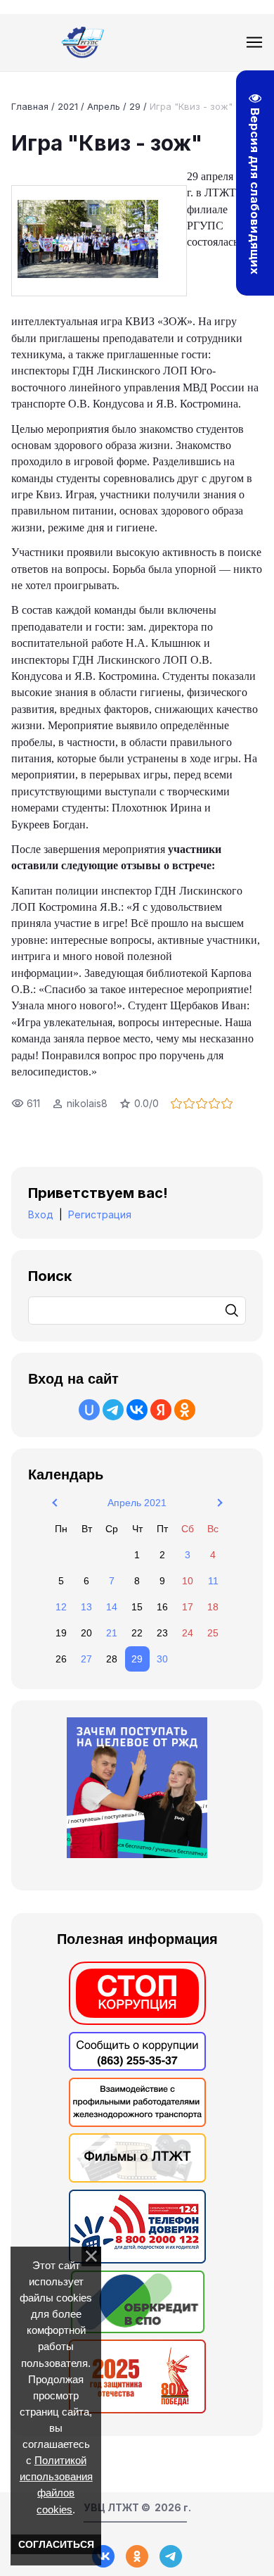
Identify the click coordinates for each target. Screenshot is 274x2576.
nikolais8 (87, 1103)
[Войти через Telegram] (113, 1410)
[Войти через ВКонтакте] (137, 1410)
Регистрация (100, 1214)
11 (213, 1581)
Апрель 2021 (137, 1503)
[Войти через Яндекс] (161, 1410)
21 (112, 1633)
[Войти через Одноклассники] (185, 1410)
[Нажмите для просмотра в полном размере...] (99, 241)
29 (135, 106)
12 (61, 1607)
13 (86, 1607)
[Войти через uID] (89, 1410)
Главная (30, 106)
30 (162, 1659)
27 (86, 1659)
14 (112, 1607)
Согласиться (56, 2544)
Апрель (104, 106)
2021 (68, 106)
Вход (41, 1214)
